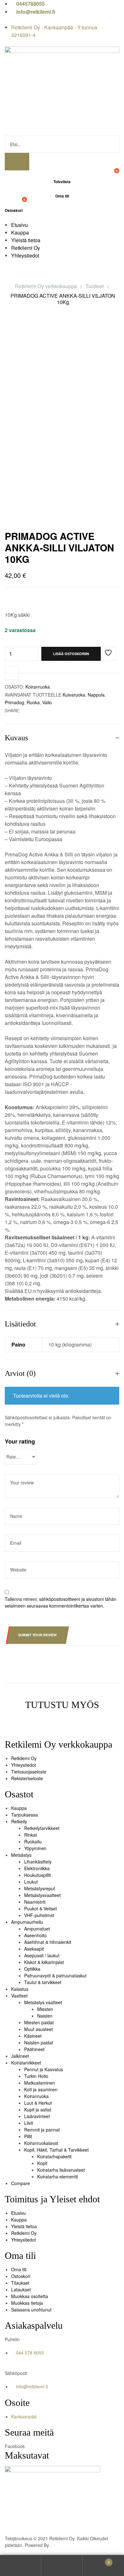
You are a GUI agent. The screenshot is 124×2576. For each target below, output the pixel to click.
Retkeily (19, 1821)
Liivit (29, 2123)
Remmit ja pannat (42, 2130)
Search (62, 2566)
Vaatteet (19, 1996)
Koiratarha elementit (58, 2177)
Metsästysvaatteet (42, 1895)
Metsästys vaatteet (43, 2002)
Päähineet (34, 2049)
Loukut (31, 1882)
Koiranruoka (38, 687)
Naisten (45, 2016)
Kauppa (19, 1808)
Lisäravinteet (37, 2116)
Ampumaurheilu (27, 1922)
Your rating (20, 1441)
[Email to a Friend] (31, 710)
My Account (21, 2566)
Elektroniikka (37, 1868)
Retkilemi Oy (24, 1758)
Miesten (45, 2009)
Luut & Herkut (38, 2103)
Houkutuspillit (38, 1875)
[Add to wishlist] (109, 654)
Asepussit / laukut (42, 1955)
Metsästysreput (40, 1888)
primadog (14, 702)
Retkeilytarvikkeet (42, 1828)
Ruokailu (33, 1841)
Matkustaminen (40, 2083)
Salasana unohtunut (31, 2310)
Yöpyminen (35, 1848)
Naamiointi (35, 1902)
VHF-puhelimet (39, 1915)
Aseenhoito (35, 1935)
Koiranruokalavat (41, 2143)
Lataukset (21, 2289)
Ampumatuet (37, 1929)
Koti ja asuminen (41, 2089)
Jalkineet (20, 2056)
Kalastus (20, 1989)
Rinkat (31, 1835)
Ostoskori (21, 2276)
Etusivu (18, 2213)
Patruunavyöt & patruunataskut (55, 1975)
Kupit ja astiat (38, 2109)
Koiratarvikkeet (26, 2063)
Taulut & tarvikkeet (43, 1982)
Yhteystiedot (24, 1765)
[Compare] (12, 673)
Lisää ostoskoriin (71, 654)
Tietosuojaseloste (29, 1772)
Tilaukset (20, 2283)
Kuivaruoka (74, 695)
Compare (21, 2183)
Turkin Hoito (36, 2076)
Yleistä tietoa (24, 2226)
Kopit (42, 2163)
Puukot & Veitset (41, 1908)
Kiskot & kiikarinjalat (44, 1962)
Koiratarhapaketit (54, 2156)
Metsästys (21, 1855)
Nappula (96, 695)
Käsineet (33, 2036)
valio (47, 702)
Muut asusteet (38, 2029)
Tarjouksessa (24, 1815)
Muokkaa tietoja (27, 2303)
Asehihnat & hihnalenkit (48, 1942)
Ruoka (33, 702)
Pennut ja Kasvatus (44, 2069)
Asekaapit (34, 1949)
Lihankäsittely (38, 1862)
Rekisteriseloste (27, 1778)
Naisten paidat (39, 2042)
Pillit (28, 2136)
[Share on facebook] (25, 710)
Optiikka (32, 1969)
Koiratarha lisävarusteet (61, 2170)
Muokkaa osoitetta (30, 2296)
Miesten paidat (39, 2022)
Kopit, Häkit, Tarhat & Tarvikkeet (56, 2150)
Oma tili (19, 2269)
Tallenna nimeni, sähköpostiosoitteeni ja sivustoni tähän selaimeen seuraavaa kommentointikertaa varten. (61, 1602)
